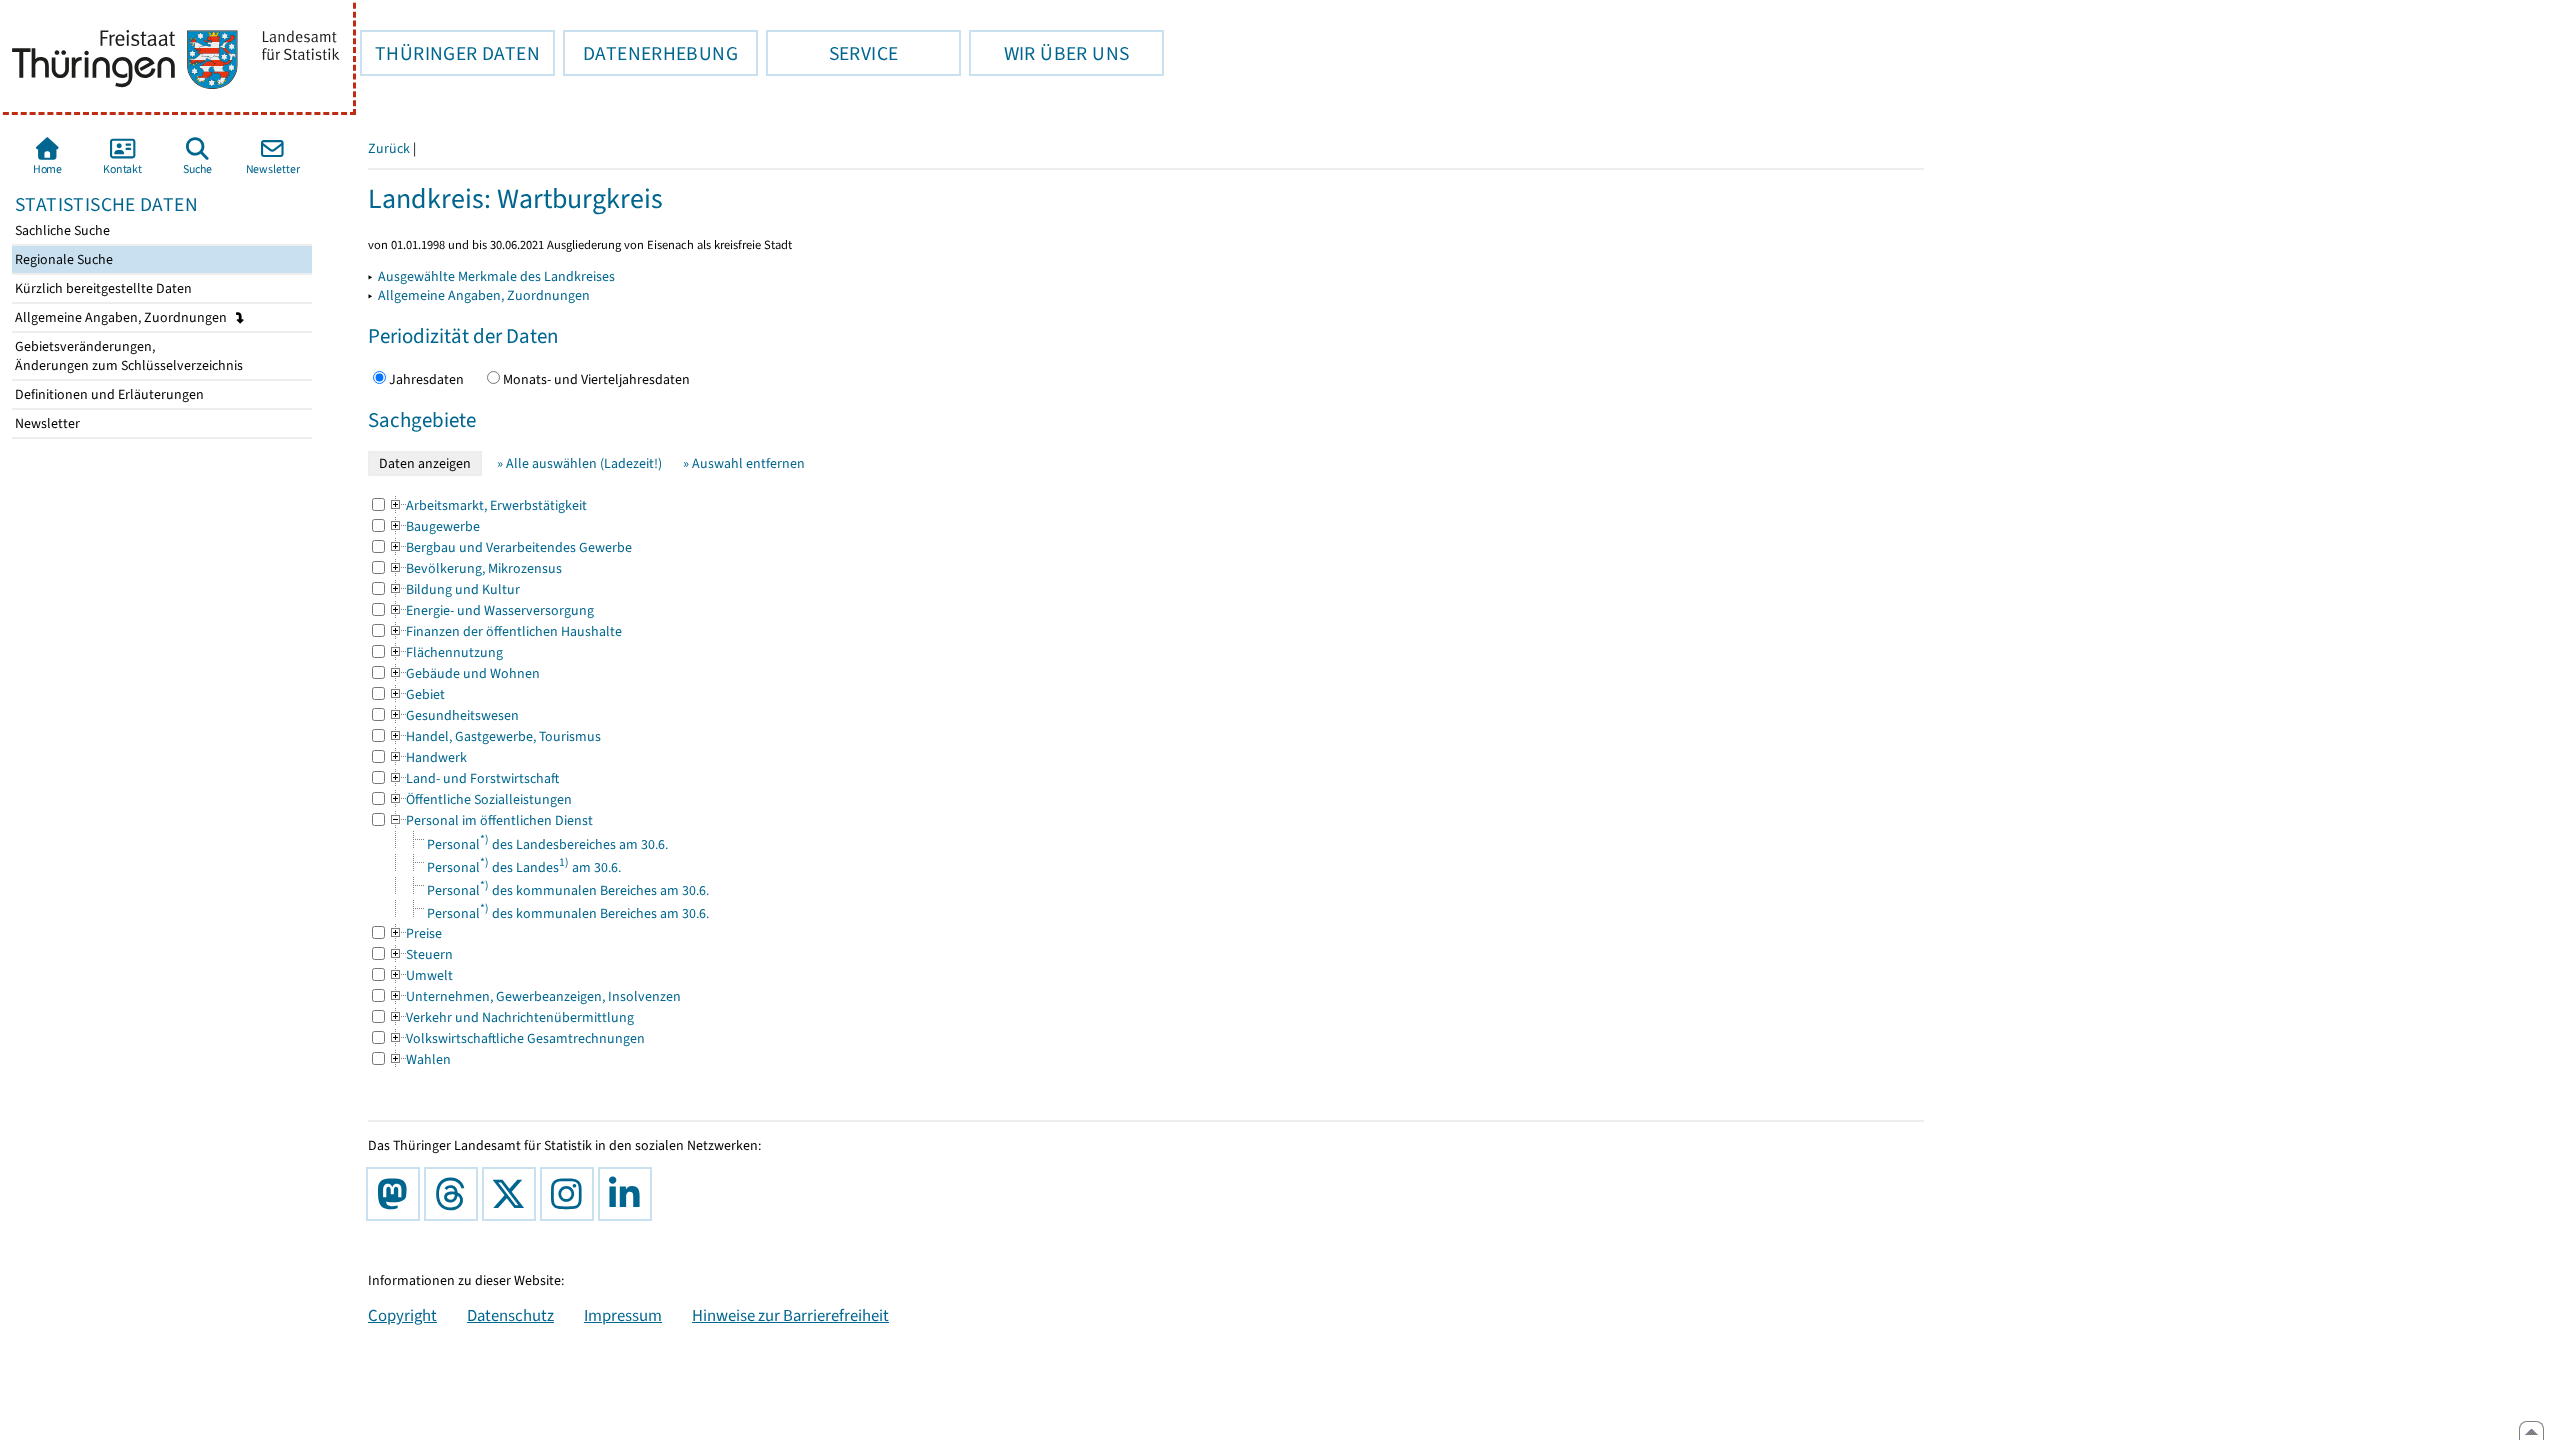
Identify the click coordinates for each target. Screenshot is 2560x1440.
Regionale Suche (62, 259)
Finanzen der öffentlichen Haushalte (505, 631)
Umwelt (420, 975)
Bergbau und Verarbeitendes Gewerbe (510, 547)
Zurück (389, 148)
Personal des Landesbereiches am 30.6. (547, 844)
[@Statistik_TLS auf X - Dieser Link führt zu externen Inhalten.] (513, 1194)
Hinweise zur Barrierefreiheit (790, 1315)
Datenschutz (510, 1315)
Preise (415, 933)
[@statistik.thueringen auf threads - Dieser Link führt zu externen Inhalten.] (455, 1194)
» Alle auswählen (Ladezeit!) (579, 463)
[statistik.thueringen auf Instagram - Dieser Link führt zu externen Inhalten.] (571, 1194)
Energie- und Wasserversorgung (491, 610)
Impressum (623, 1315)
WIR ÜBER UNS (1049, 53)
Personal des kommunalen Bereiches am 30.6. (568, 890)
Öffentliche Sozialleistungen (480, 799)
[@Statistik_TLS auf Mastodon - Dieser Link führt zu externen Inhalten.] (397, 1194)
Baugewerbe (434, 526)
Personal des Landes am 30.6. (524, 867)
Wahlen (419, 1059)
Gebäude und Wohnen (464, 673)
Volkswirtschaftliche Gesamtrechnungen (516, 1038)
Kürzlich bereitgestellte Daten (102, 288)
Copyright (402, 1315)
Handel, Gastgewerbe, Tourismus (494, 736)
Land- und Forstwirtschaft (473, 778)
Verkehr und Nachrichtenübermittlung (511, 1017)
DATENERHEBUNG (650, 53)
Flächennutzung (445, 652)
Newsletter (46, 423)
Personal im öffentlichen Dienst (490, 820)
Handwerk (427, 757)
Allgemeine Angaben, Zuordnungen (122, 317)
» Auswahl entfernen (744, 463)
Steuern (420, 954)
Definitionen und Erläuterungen (108, 394)
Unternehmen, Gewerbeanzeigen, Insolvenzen (534, 996)
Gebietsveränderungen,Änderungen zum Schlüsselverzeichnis (127, 356)
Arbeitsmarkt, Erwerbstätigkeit (487, 505)
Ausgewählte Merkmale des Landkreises (496, 276)
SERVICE (832, 53)
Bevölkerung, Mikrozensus (475, 568)
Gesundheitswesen (453, 715)
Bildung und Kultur (454, 589)
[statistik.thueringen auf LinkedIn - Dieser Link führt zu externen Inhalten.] (629, 1194)
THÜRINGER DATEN (450, 53)
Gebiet (416, 694)
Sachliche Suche (61, 230)
